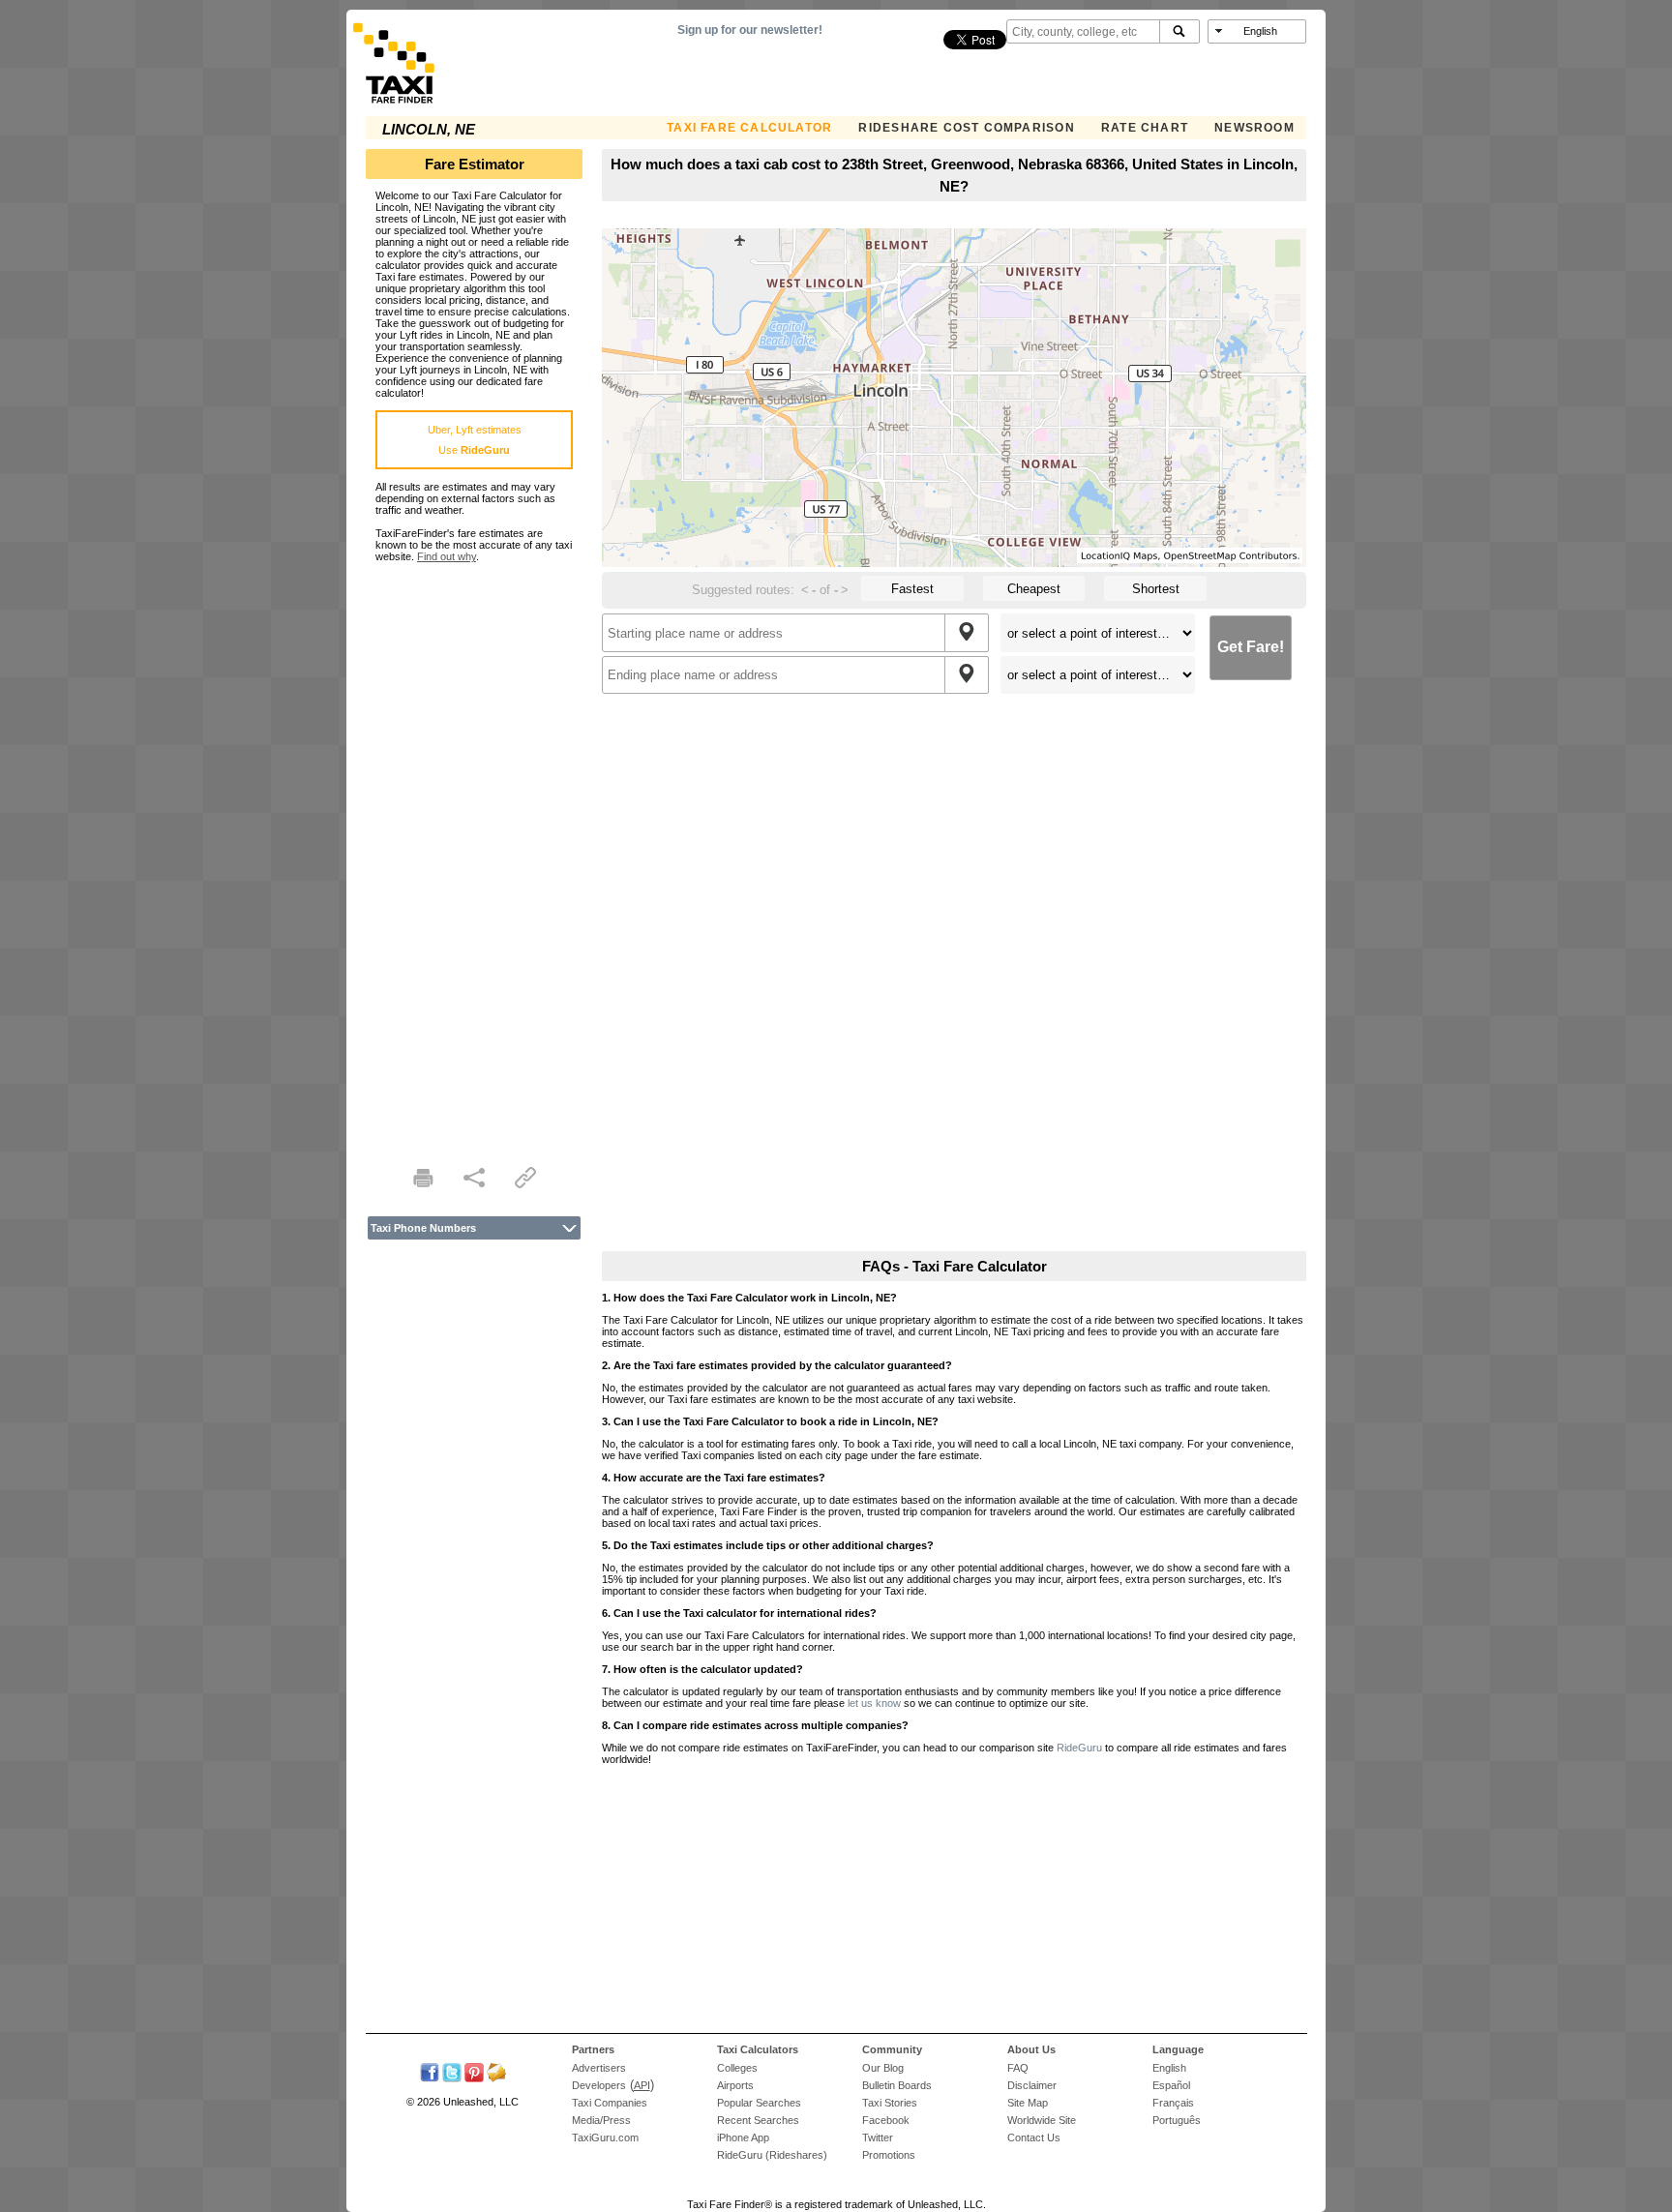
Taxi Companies (610, 2103)
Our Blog (883, 2068)
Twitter (878, 2137)
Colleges (737, 2068)
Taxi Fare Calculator (749, 128)
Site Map (1028, 2103)
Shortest (1156, 589)
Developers (599, 2085)
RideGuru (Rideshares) (772, 2155)
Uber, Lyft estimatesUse (475, 440)
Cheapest (1034, 589)
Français (1173, 2103)
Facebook (886, 2120)
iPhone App (743, 2137)
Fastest (912, 589)
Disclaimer (1032, 2085)
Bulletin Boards (897, 2085)
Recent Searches (758, 2120)
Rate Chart (1145, 128)
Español (1171, 2085)
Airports (735, 2085)
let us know (874, 1703)
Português (1177, 2120)
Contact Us (1034, 2137)
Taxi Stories (890, 2103)
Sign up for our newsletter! (750, 30)
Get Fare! (1251, 647)
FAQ (1018, 2068)
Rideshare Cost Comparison (966, 128)
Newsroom (1254, 128)
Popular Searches (759, 2103)
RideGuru (1079, 1748)
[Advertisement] (474, 852)
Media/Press (601, 2120)
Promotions (889, 2155)
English (1169, 2068)
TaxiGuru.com (605, 2137)
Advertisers (599, 2068)
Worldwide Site (1042, 2120)
